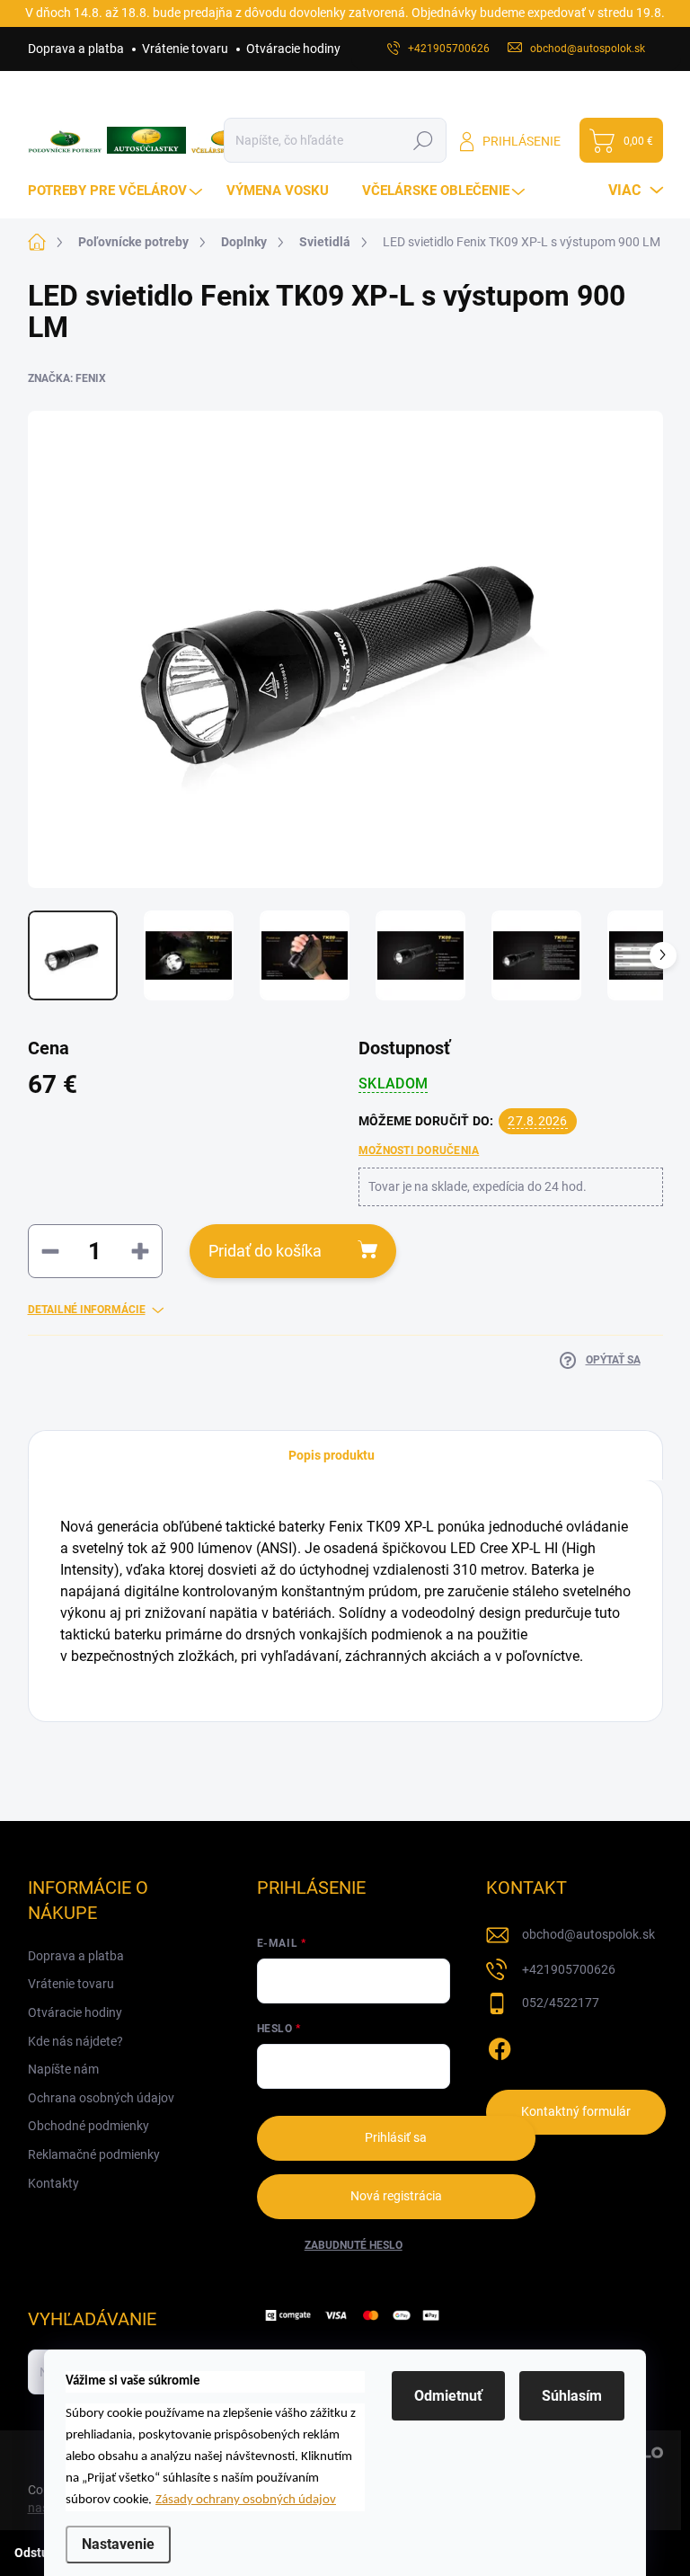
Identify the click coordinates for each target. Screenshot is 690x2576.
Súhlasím (572, 2396)
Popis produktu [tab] (332, 1455)
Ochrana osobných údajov (101, 2098)
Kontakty (53, 2183)
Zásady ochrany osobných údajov (246, 2500)
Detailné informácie (87, 1310)
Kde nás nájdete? (75, 2041)
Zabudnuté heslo (354, 2245)
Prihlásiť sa (396, 2137)
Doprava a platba (76, 49)
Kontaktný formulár (576, 2111)
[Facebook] (500, 2046)
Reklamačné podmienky (94, 2154)
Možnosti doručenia (419, 1150)
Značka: (67, 378)
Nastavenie (118, 2544)
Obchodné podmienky (88, 2126)
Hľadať (424, 140)
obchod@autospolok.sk (588, 1934)
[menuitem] (117, 191)
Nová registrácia (396, 2196)
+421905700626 (569, 1969)
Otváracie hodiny (293, 49)
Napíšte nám (63, 2069)
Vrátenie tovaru (185, 49)
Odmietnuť (448, 2396)
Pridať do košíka (265, 1251)
